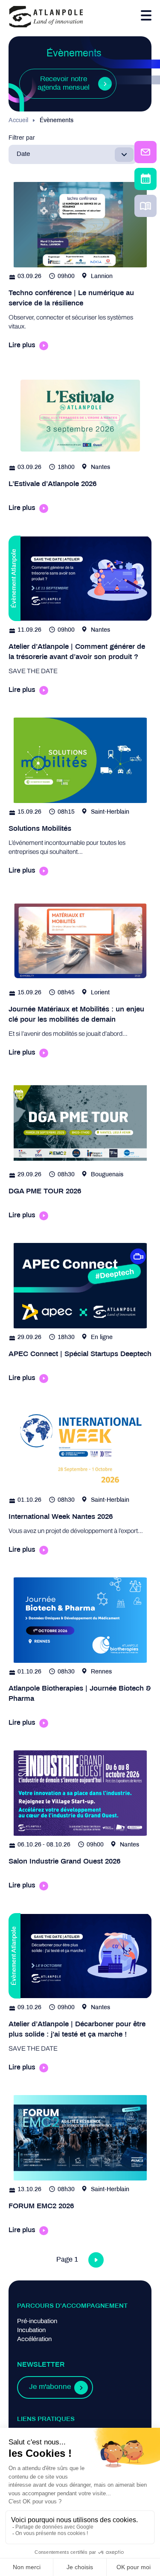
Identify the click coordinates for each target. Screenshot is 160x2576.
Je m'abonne (50, 2387)
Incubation (31, 2330)
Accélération (34, 2339)
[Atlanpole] (46, 17)
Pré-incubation (37, 2321)
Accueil (18, 121)
